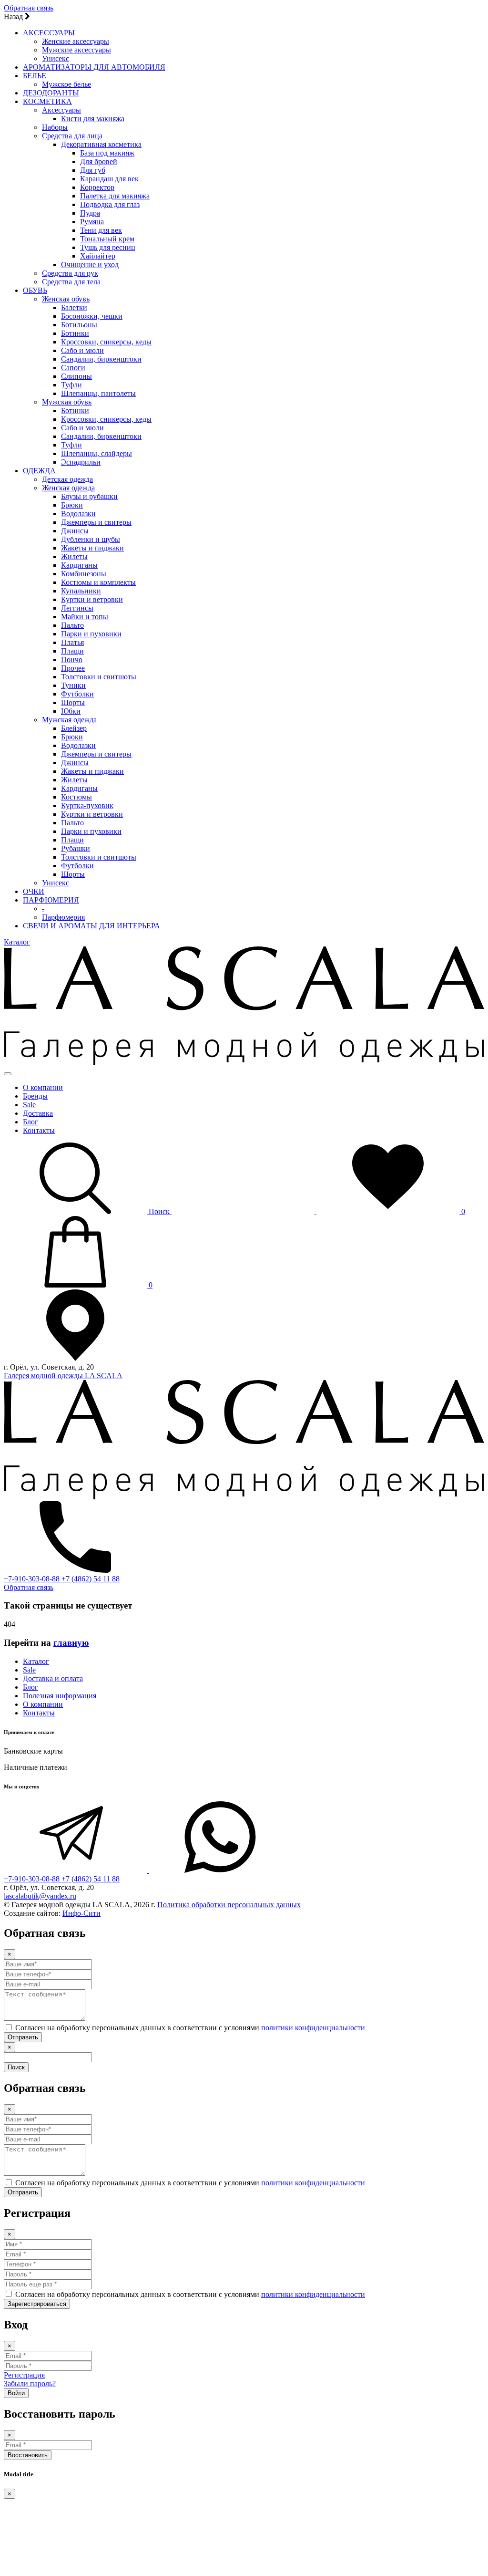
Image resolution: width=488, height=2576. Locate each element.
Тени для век (101, 230)
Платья (72, 642)
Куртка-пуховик (87, 805)
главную (71, 1643)
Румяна (92, 222)
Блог (30, 1122)
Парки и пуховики (91, 634)
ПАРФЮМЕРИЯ (51, 900)
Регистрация (24, 2375)
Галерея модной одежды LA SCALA (63, 1376)
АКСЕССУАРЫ (49, 33)
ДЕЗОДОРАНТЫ (51, 93)
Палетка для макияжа (115, 196)
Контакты (39, 1130)
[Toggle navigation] (8, 1074)
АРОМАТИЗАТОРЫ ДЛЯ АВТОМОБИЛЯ (94, 67)
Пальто (72, 625)
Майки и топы (85, 617)
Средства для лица (72, 136)
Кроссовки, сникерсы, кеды (106, 342)
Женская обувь (66, 299)
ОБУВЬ (35, 290)
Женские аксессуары (76, 41)
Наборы (55, 127)
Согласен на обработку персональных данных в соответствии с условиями (190, 2028)
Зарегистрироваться (37, 2304)
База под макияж (107, 153)
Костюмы (76, 797)
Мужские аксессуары (76, 50)
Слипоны (76, 376)
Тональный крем (107, 239)
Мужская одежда (69, 720)
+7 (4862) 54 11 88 (91, 1579)
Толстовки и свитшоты (99, 677)
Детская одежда (67, 479)
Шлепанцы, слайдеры (97, 453)
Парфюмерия (63, 917)
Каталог (17, 942)
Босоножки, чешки (92, 316)
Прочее (73, 668)
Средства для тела (71, 282)
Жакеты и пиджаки (92, 548)
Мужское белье (66, 84)
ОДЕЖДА (39, 471)
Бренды (35, 1096)
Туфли (71, 385)
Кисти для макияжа (93, 119)
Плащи (72, 651)
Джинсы (75, 531)
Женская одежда (68, 488)
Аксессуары (61, 110)
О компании (43, 1087)
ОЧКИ (34, 891)
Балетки (74, 307)
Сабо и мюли (82, 350)
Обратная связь (29, 8)
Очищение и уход (90, 265)
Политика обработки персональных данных (229, 1905)
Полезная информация (60, 1696)
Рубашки (76, 848)
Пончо (72, 660)
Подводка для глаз (110, 204)
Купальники (81, 591)
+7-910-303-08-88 (33, 1579)
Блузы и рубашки (89, 496)
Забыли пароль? (30, 2384)
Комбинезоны (84, 574)
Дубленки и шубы (91, 539)
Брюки (72, 505)
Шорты (73, 702)
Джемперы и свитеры (96, 522)
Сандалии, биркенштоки (101, 359)
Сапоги (73, 368)
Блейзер (74, 728)
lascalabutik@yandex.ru (40, 1896)
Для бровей (99, 161)
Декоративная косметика (101, 144)
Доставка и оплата (53, 1678)
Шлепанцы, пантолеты (98, 393)
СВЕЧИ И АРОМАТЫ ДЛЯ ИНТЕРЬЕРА (91, 926)
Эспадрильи (81, 462)
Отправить (23, 2037)
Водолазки (78, 514)
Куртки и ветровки (92, 599)
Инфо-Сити (81, 1913)
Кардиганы (79, 565)
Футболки (77, 694)
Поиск (16, 2067)
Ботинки (75, 333)
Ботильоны (79, 325)
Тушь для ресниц (108, 247)
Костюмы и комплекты (98, 582)
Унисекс (56, 58)
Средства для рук (70, 273)
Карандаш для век (109, 179)
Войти (16, 2393)
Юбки (71, 711)
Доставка (38, 1113)
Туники (73, 685)
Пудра (90, 213)
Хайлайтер (98, 256)
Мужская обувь (67, 402)
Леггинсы (77, 608)
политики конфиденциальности (313, 2028)
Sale (29, 1105)
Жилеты (74, 556)
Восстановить (28, 2455)
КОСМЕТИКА (47, 101)
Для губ (93, 170)
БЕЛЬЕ (35, 76)
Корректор (97, 187)
